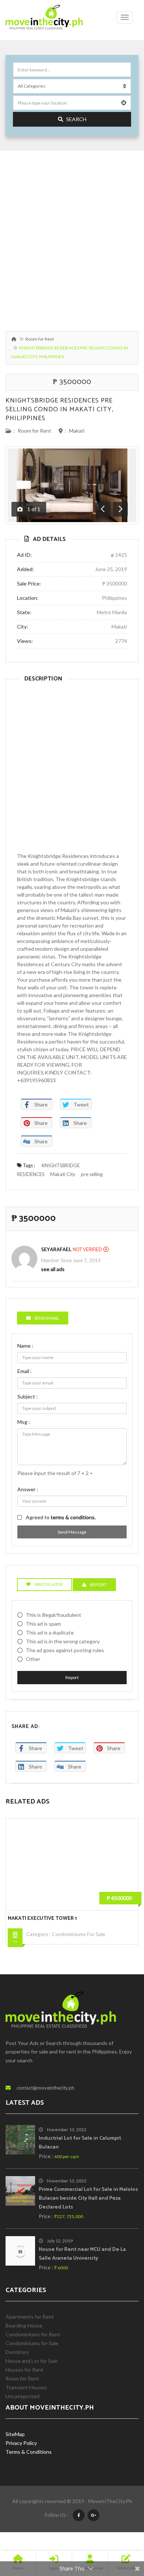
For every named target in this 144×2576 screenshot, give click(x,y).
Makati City (63, 1174)
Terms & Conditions (29, 2452)
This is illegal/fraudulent (54, 1615)
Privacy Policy (21, 2443)
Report (72, 1677)
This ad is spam (43, 1624)
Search (76, 119)
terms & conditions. (73, 1517)
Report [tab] (98, 1585)
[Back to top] (120, 2530)
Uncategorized (23, 2396)
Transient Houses (26, 2387)
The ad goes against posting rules (65, 1650)
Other (33, 1659)
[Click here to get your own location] (124, 103)
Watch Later (49, 1584)
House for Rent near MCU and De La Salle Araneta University (82, 2254)
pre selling (92, 1174)
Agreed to (61, 1517)
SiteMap (15, 2434)
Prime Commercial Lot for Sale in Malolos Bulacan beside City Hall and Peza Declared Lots (88, 2198)
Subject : (28, 1396)
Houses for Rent (25, 2370)
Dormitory (17, 2352)
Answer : (28, 1489)
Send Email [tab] (47, 1318)
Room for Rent (40, 339)
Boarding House (24, 2325)
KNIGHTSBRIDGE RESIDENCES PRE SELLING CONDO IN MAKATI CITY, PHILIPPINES (59, 409)
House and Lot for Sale (32, 2361)
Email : (25, 1371)
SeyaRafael (56, 1250)
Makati (77, 431)
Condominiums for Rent (33, 2334)
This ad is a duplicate (50, 1632)
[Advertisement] (72, 237)
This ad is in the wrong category (63, 1641)
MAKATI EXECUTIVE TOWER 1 (42, 1919)
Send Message (72, 1532)
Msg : (24, 1422)
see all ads (53, 1269)
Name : (25, 1346)
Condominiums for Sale (78, 1934)
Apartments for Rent (30, 2317)
